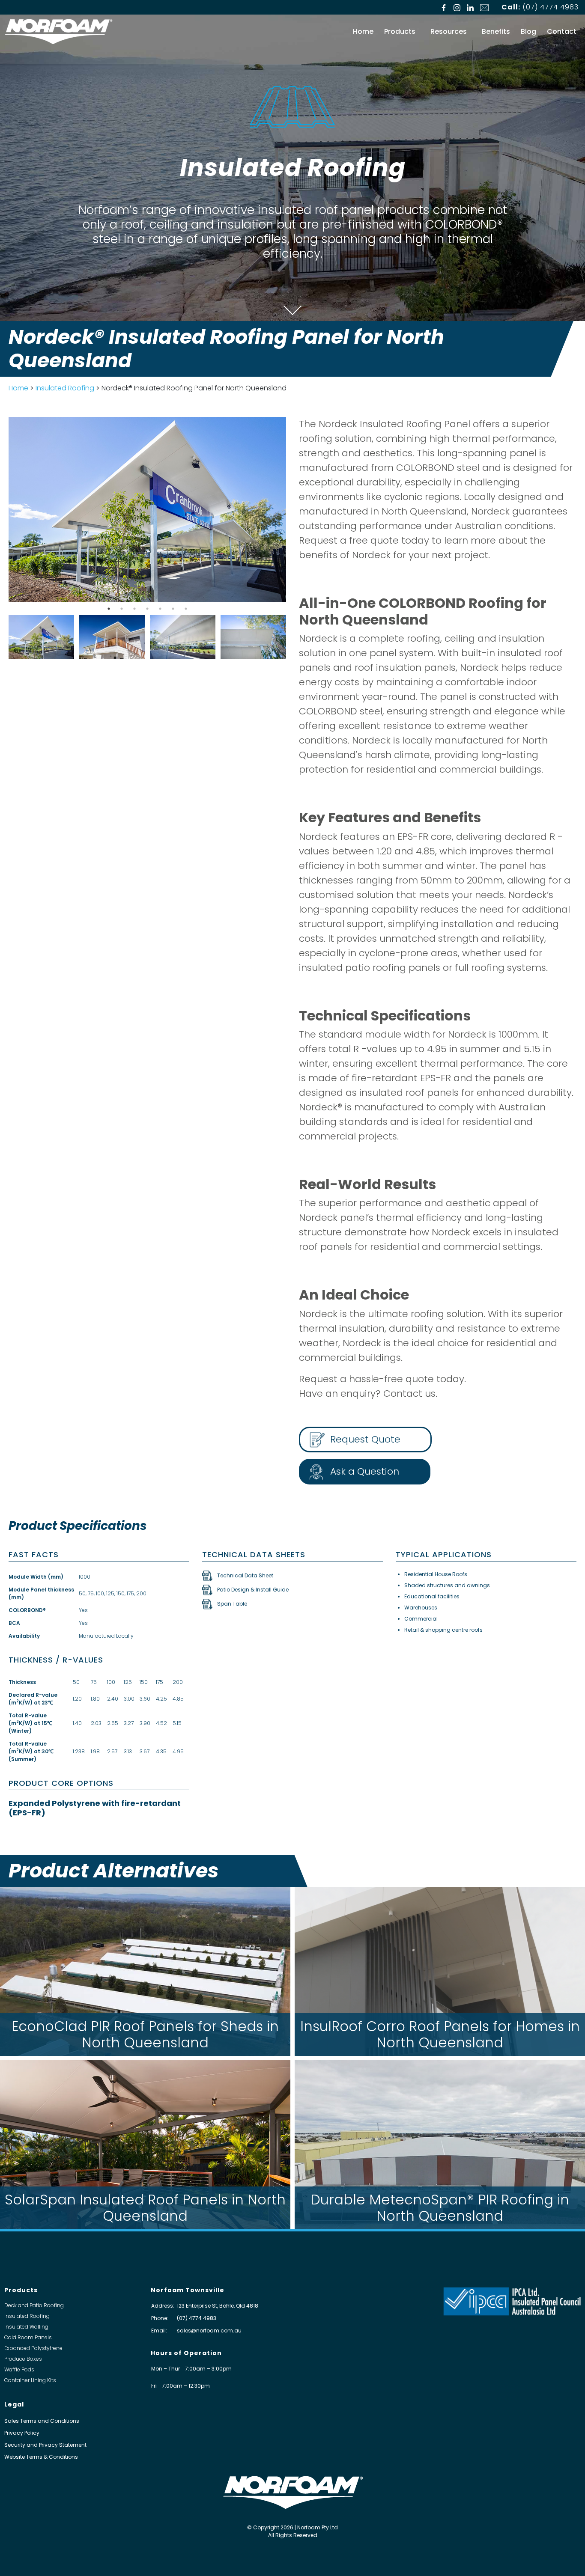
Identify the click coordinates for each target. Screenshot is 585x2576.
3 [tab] (134, 609)
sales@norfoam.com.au (209, 2331)
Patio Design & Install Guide (253, 1590)
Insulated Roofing (65, 388)
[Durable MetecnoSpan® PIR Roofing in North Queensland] (440, 2145)
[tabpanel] (147, 510)
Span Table (232, 1604)
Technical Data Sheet (245, 1575)
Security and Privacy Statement (45, 2445)
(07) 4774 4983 (551, 7)
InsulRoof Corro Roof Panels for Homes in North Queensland (440, 2034)
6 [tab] (173, 609)
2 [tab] (122, 609)
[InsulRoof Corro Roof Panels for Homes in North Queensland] (440, 1971)
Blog (528, 31)
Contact (562, 31)
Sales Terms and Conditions (42, 2421)
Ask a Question (365, 1471)
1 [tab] (109, 609)
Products (400, 31)
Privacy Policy (22, 2433)
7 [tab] (186, 609)
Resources (449, 31)
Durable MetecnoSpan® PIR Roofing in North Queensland (440, 2208)
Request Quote (365, 1439)
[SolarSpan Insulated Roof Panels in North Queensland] (145, 2145)
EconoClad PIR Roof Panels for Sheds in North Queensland (145, 2034)
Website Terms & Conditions (41, 2457)
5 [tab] (160, 609)
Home (363, 31)
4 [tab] (147, 609)
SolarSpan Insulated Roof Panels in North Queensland (145, 2208)
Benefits (496, 31)
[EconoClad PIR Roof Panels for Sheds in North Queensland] (145, 1971)
